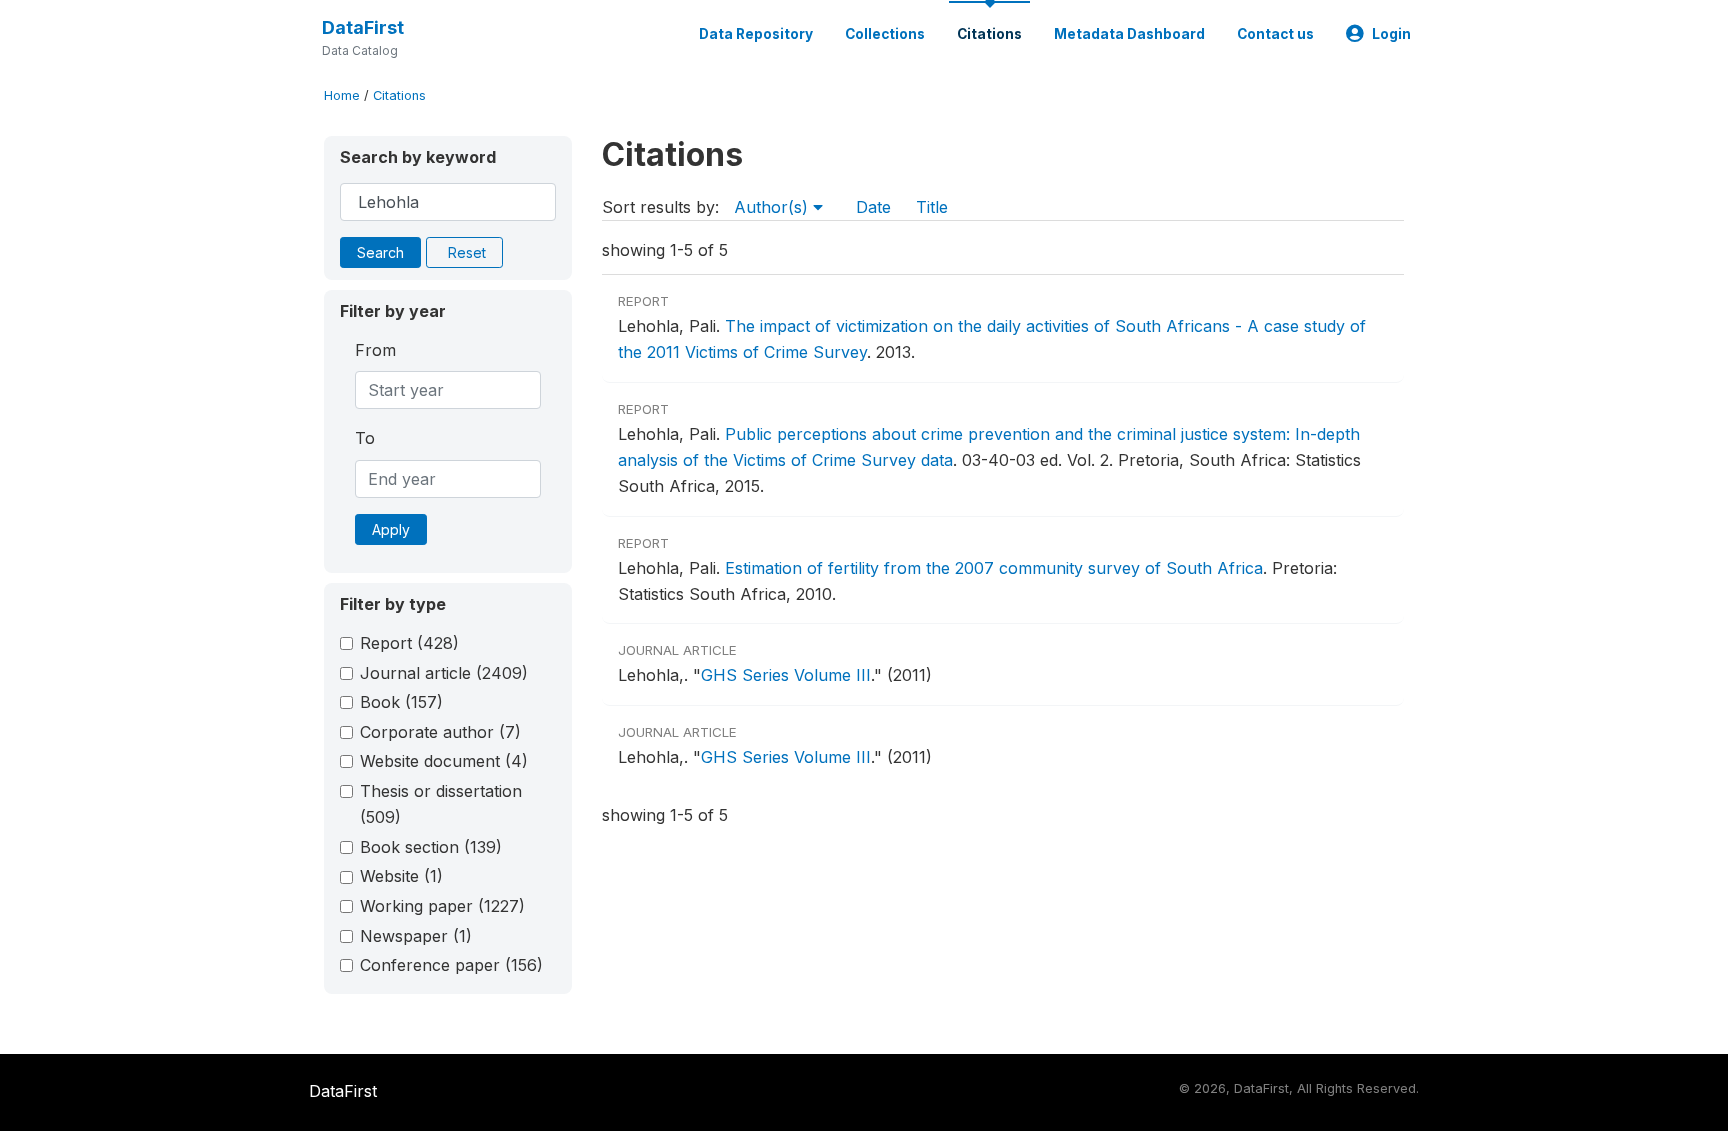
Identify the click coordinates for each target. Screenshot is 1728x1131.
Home (342, 95)
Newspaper (416, 936)
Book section (431, 847)
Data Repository (756, 34)
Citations (989, 34)
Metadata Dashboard (1129, 34)
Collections (885, 34)
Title (932, 207)
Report (409, 643)
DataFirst (363, 27)
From (375, 350)
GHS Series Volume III (786, 675)
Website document (444, 761)
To (365, 438)
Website (401, 876)
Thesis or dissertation (441, 804)
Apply (391, 529)
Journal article (444, 673)
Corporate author (440, 732)
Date (873, 207)
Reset (467, 252)
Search (380, 252)
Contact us (1275, 34)
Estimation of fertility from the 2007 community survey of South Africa (994, 568)
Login (1391, 34)
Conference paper (451, 965)
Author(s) (773, 207)
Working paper (442, 906)
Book (401, 702)
